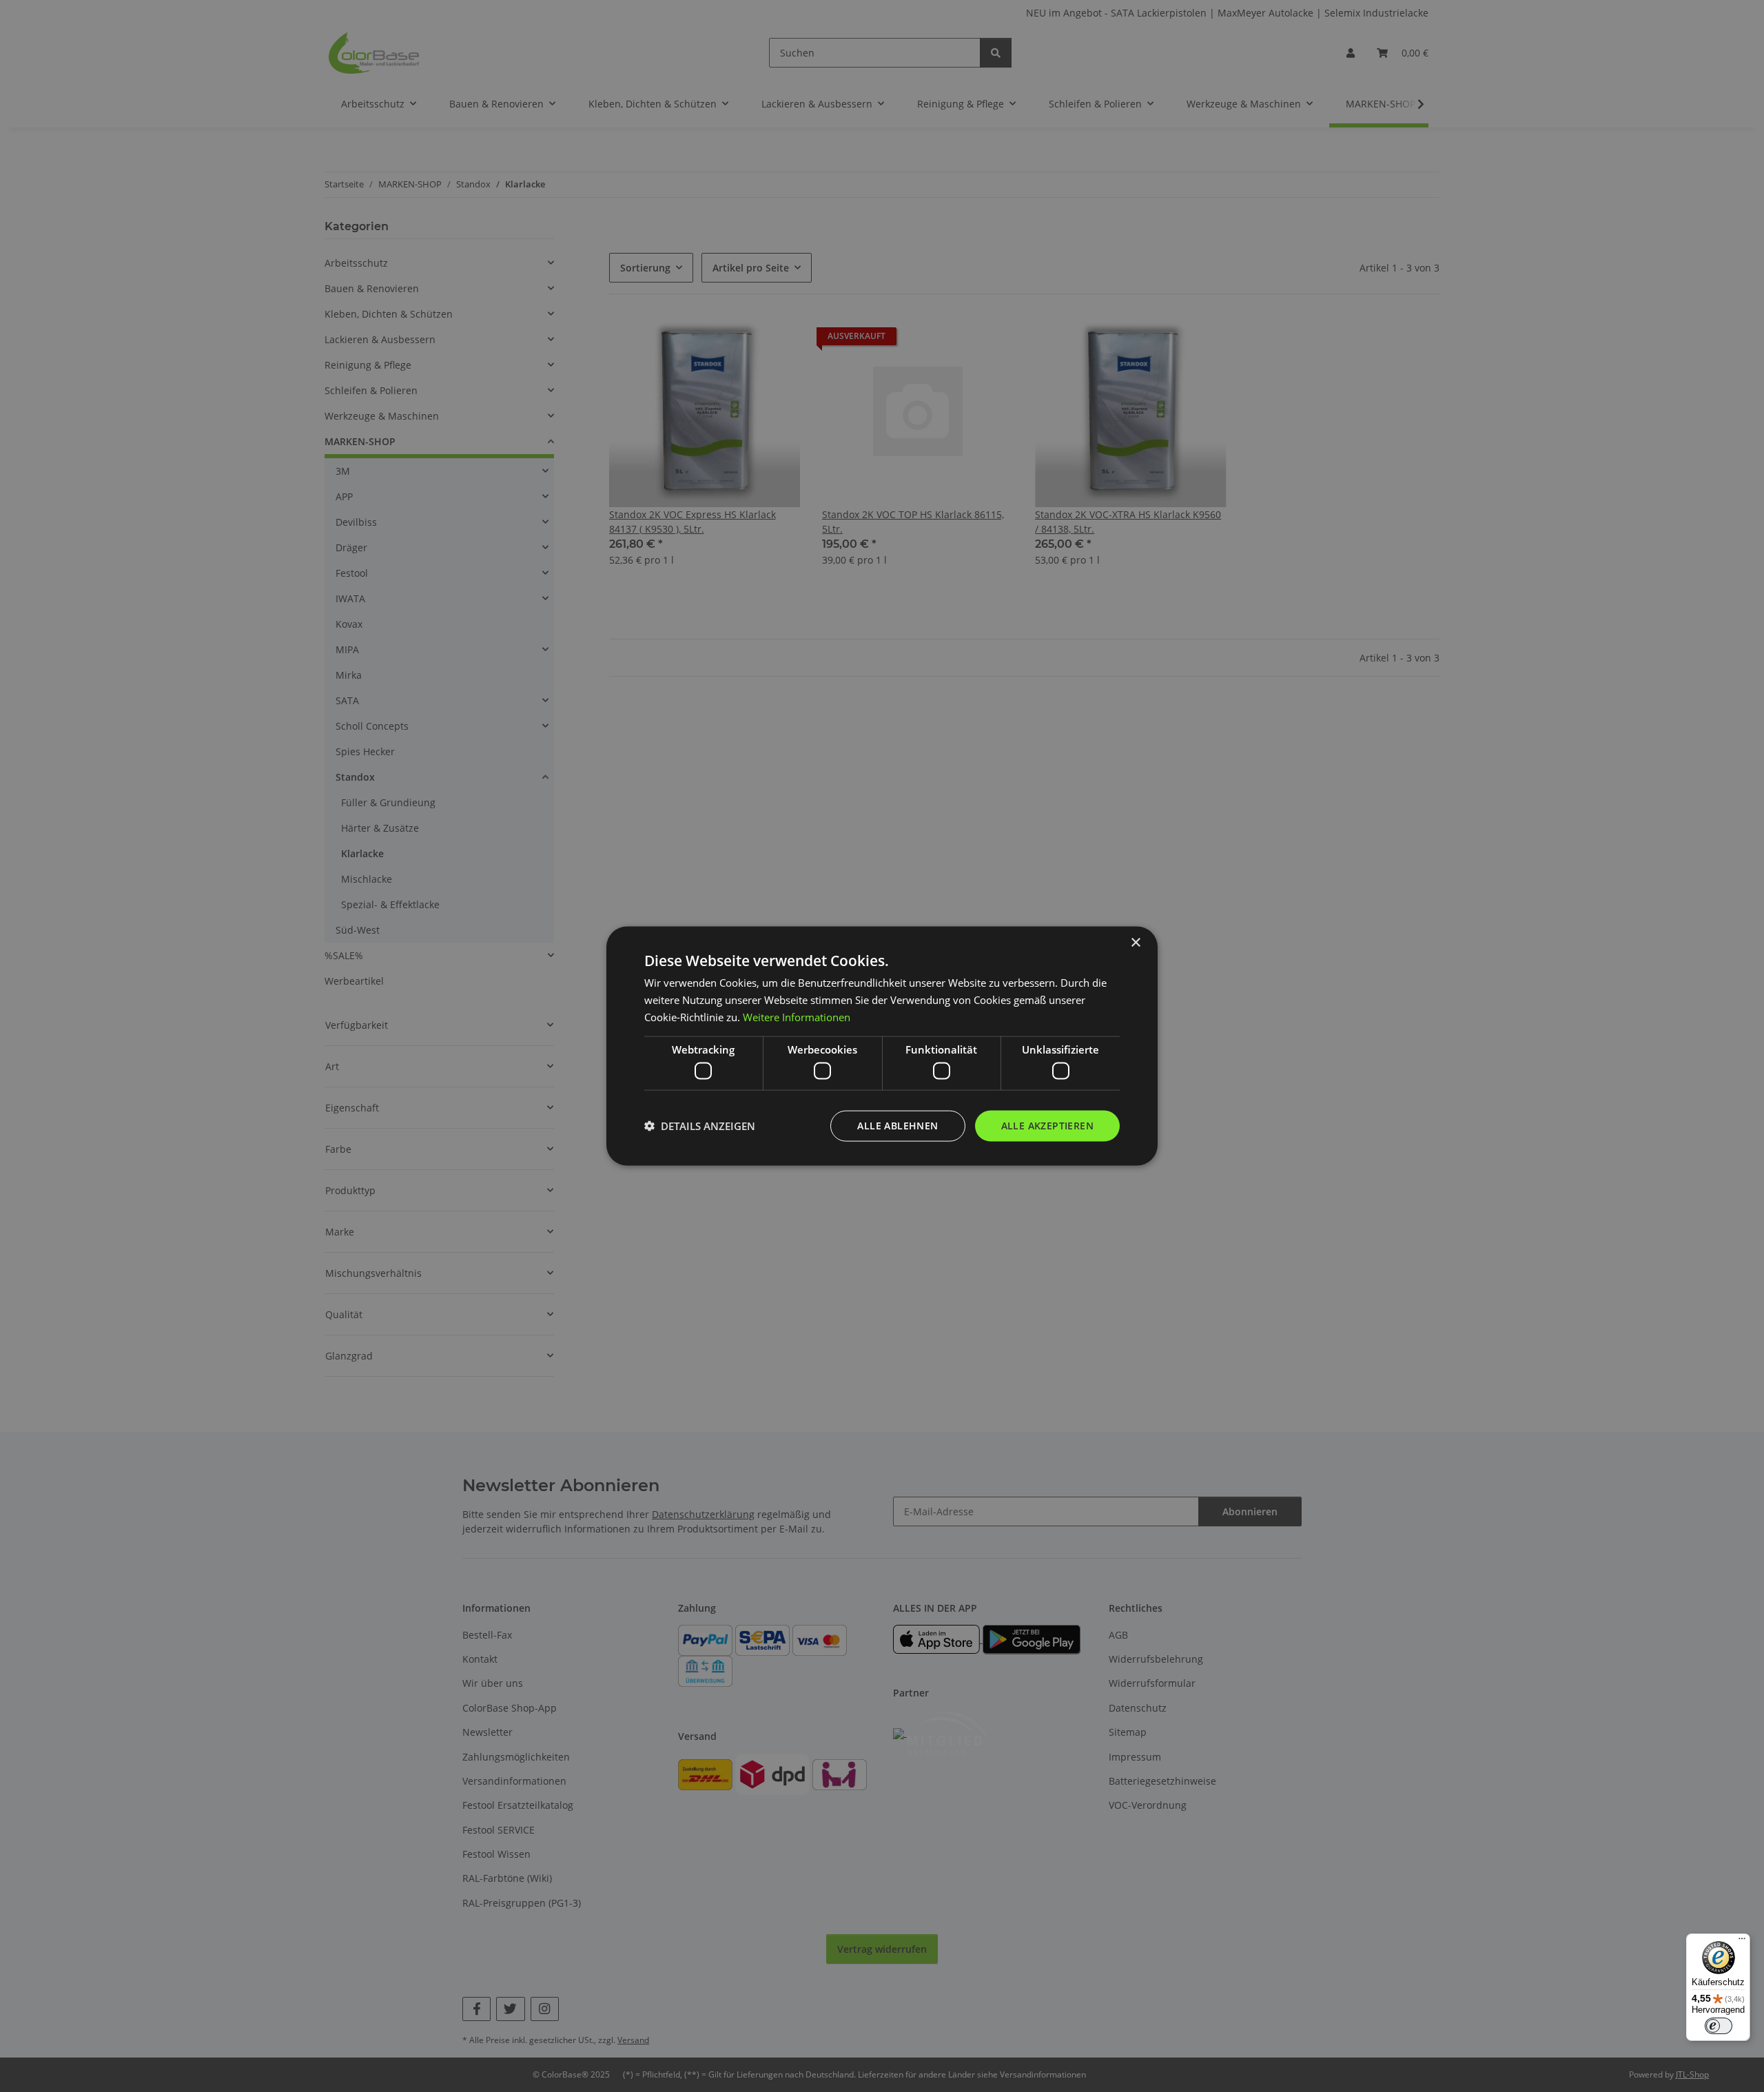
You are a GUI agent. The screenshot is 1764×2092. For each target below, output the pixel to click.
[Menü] (1742, 1942)
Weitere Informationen (797, 1016)
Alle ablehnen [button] (898, 1126)
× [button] (1135, 943)
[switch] (1719, 2026)
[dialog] (882, 1046)
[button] (700, 1126)
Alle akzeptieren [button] (1047, 1126)
